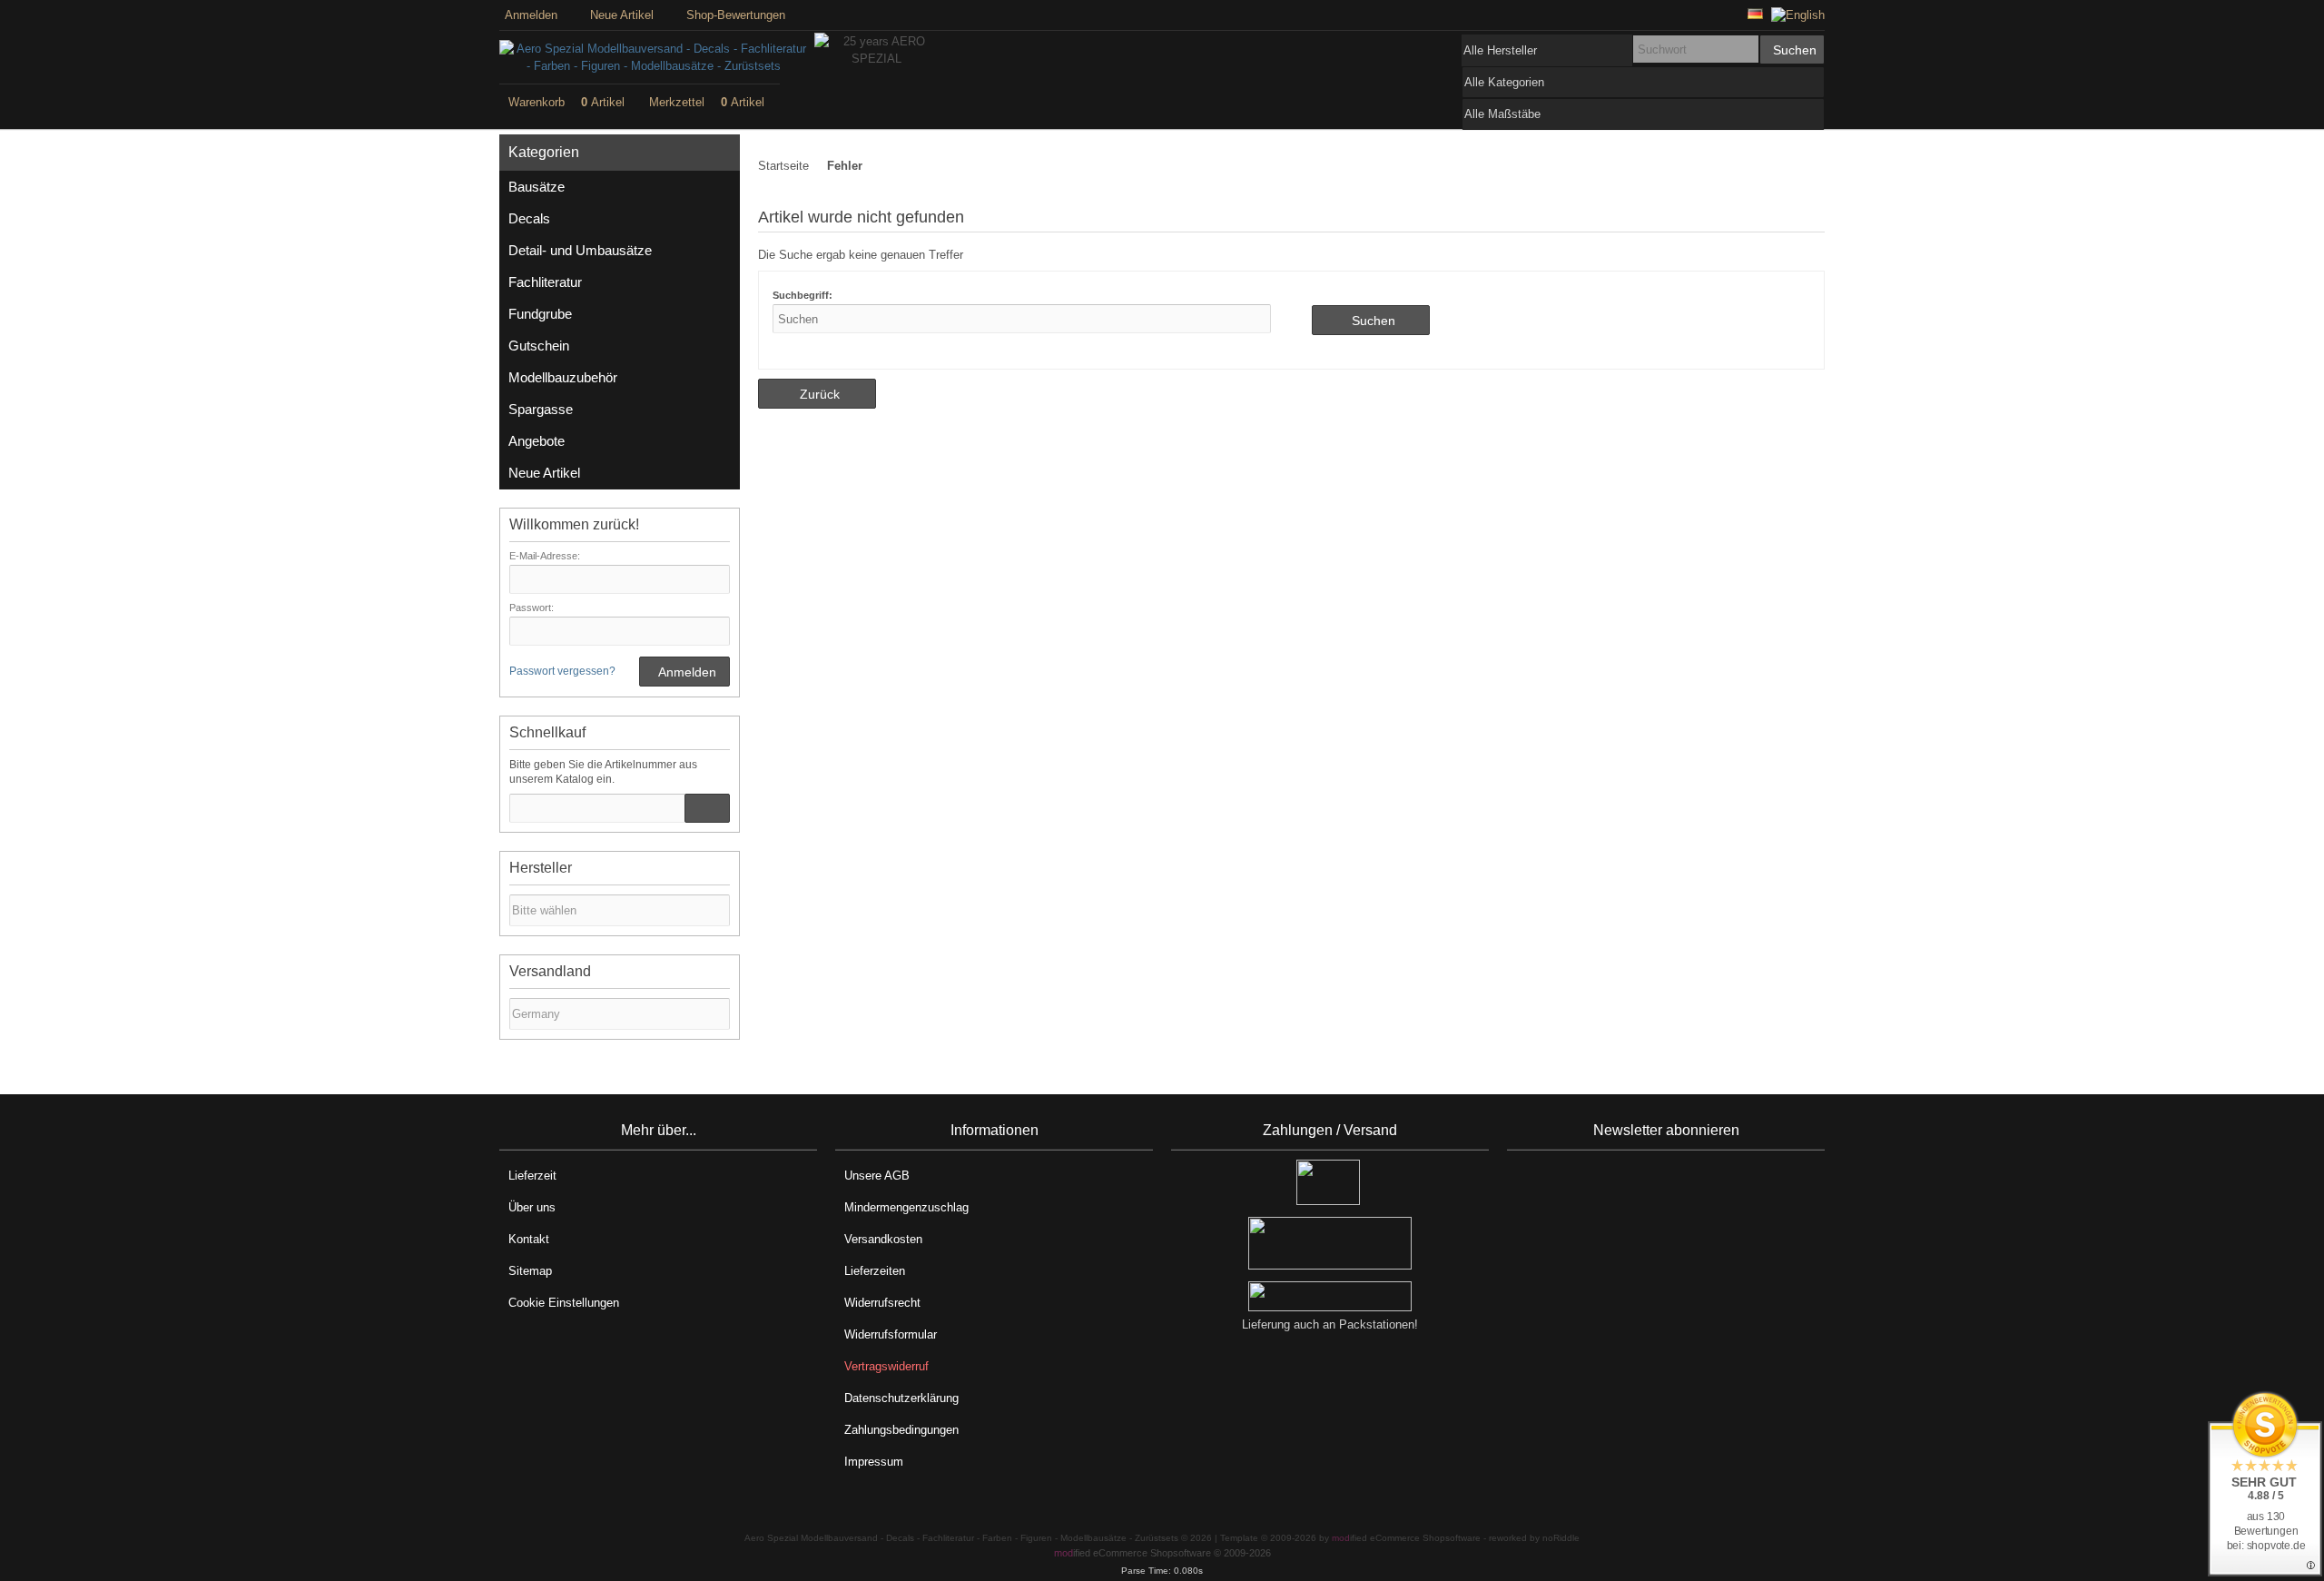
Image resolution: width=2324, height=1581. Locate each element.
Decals (529, 218)
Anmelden (684, 672)
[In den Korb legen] (707, 808)
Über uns (532, 1207)
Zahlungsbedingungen (901, 1430)
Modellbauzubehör (563, 377)
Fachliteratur (545, 282)
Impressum (874, 1462)
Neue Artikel (544, 473)
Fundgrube (540, 314)
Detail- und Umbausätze (580, 250)
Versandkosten (883, 1239)
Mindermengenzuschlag (906, 1207)
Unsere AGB (877, 1176)
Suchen (1792, 49)
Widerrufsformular (891, 1334)
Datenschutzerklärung (901, 1398)
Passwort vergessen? (562, 671)
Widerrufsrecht (882, 1303)
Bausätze (537, 187)
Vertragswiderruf (886, 1366)
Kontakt (529, 1239)
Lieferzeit (532, 1176)
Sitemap (530, 1271)
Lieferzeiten (875, 1271)
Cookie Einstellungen (564, 1303)
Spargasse (541, 409)
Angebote (537, 441)
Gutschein (539, 346)
